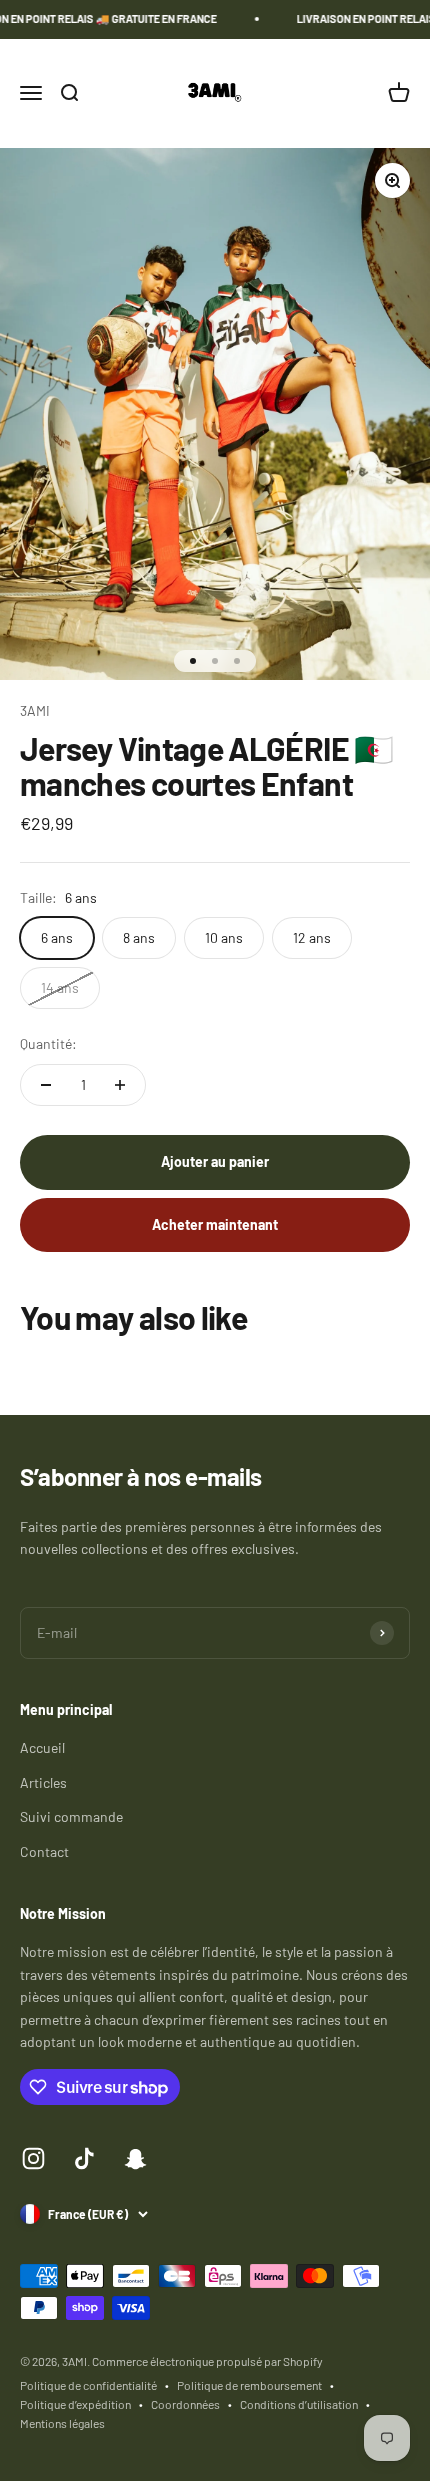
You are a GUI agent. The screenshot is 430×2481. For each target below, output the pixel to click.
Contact (44, 1851)
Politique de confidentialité (88, 2385)
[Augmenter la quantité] (120, 1085)
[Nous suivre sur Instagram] (33, 2158)
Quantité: (48, 1043)
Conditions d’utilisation (299, 2404)
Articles (43, 1782)
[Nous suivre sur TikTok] (84, 2158)
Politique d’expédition (75, 2404)
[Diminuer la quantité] (46, 1085)
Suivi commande (71, 1816)
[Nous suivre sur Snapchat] (135, 2158)
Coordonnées (185, 2404)
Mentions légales (62, 2423)
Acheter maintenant (215, 1224)
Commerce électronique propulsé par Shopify (207, 2361)
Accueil (42, 1747)
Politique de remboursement (249, 2385)
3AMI (35, 710)
